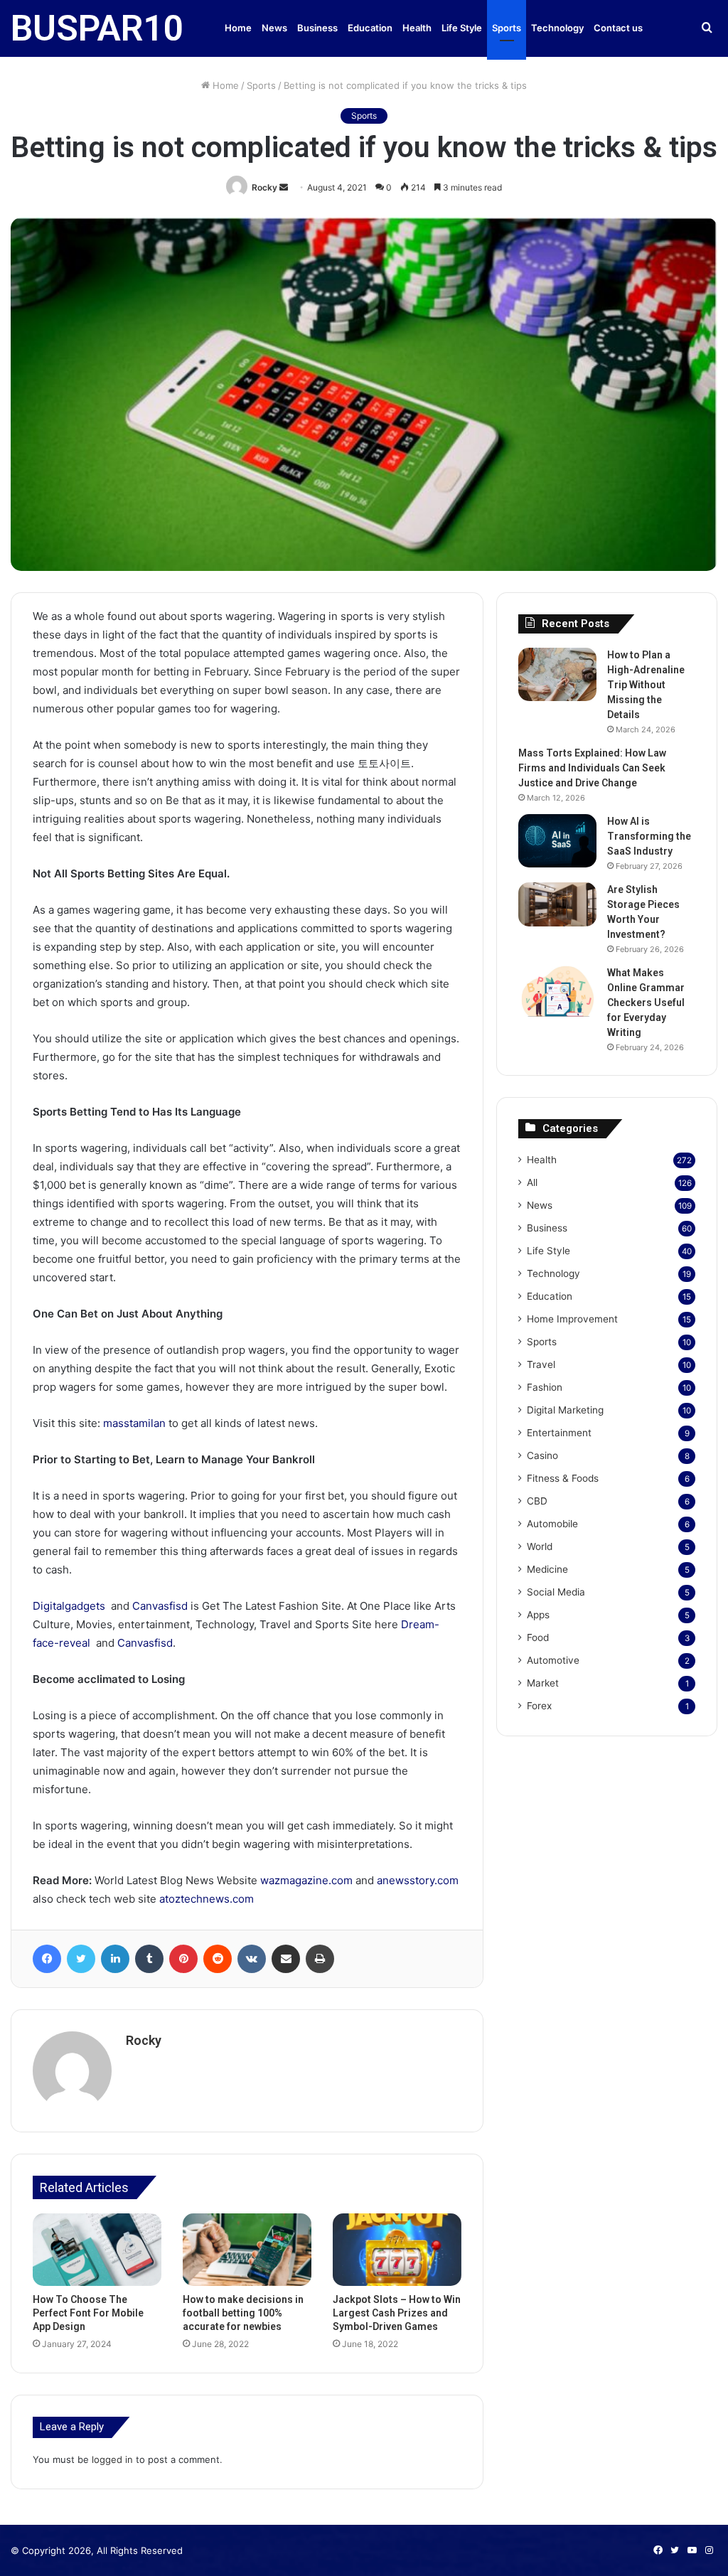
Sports (507, 28)
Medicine (547, 1569)
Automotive (553, 1660)
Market (543, 1683)
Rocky (264, 187)
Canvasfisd (160, 1606)
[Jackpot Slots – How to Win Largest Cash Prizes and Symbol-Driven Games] (397, 2250)
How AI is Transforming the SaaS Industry (649, 836)
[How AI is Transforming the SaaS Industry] (557, 841)
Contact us (618, 28)
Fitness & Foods (563, 1478)
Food (538, 1637)
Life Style (462, 28)
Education (370, 28)
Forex (539, 1706)
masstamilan (134, 1423)
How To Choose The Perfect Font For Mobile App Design (88, 2313)
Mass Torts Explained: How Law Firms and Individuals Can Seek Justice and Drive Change (592, 768)
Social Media (556, 1592)
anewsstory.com (418, 1880)
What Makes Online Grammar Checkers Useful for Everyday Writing (646, 1003)
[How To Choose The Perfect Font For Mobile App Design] (97, 2250)
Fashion (545, 1387)
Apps (538, 1615)
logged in (112, 2459)
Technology (557, 28)
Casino (542, 1455)
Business (317, 28)
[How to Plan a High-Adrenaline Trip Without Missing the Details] (557, 674)
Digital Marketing (565, 1410)
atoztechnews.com (207, 1899)
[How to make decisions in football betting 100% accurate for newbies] (247, 2250)
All (532, 1182)
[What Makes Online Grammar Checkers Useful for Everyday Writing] (557, 992)
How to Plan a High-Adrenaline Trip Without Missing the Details (646, 685)
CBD (537, 1501)
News (274, 28)
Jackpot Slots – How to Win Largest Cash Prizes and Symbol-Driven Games (397, 2313)
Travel (541, 1364)
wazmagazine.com (306, 1880)
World (540, 1546)
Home (238, 28)
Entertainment (559, 1433)
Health (417, 28)
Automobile (552, 1524)
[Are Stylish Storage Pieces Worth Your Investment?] (557, 904)
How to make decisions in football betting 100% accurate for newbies (243, 2313)
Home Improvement (572, 1319)
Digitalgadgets (69, 1606)
